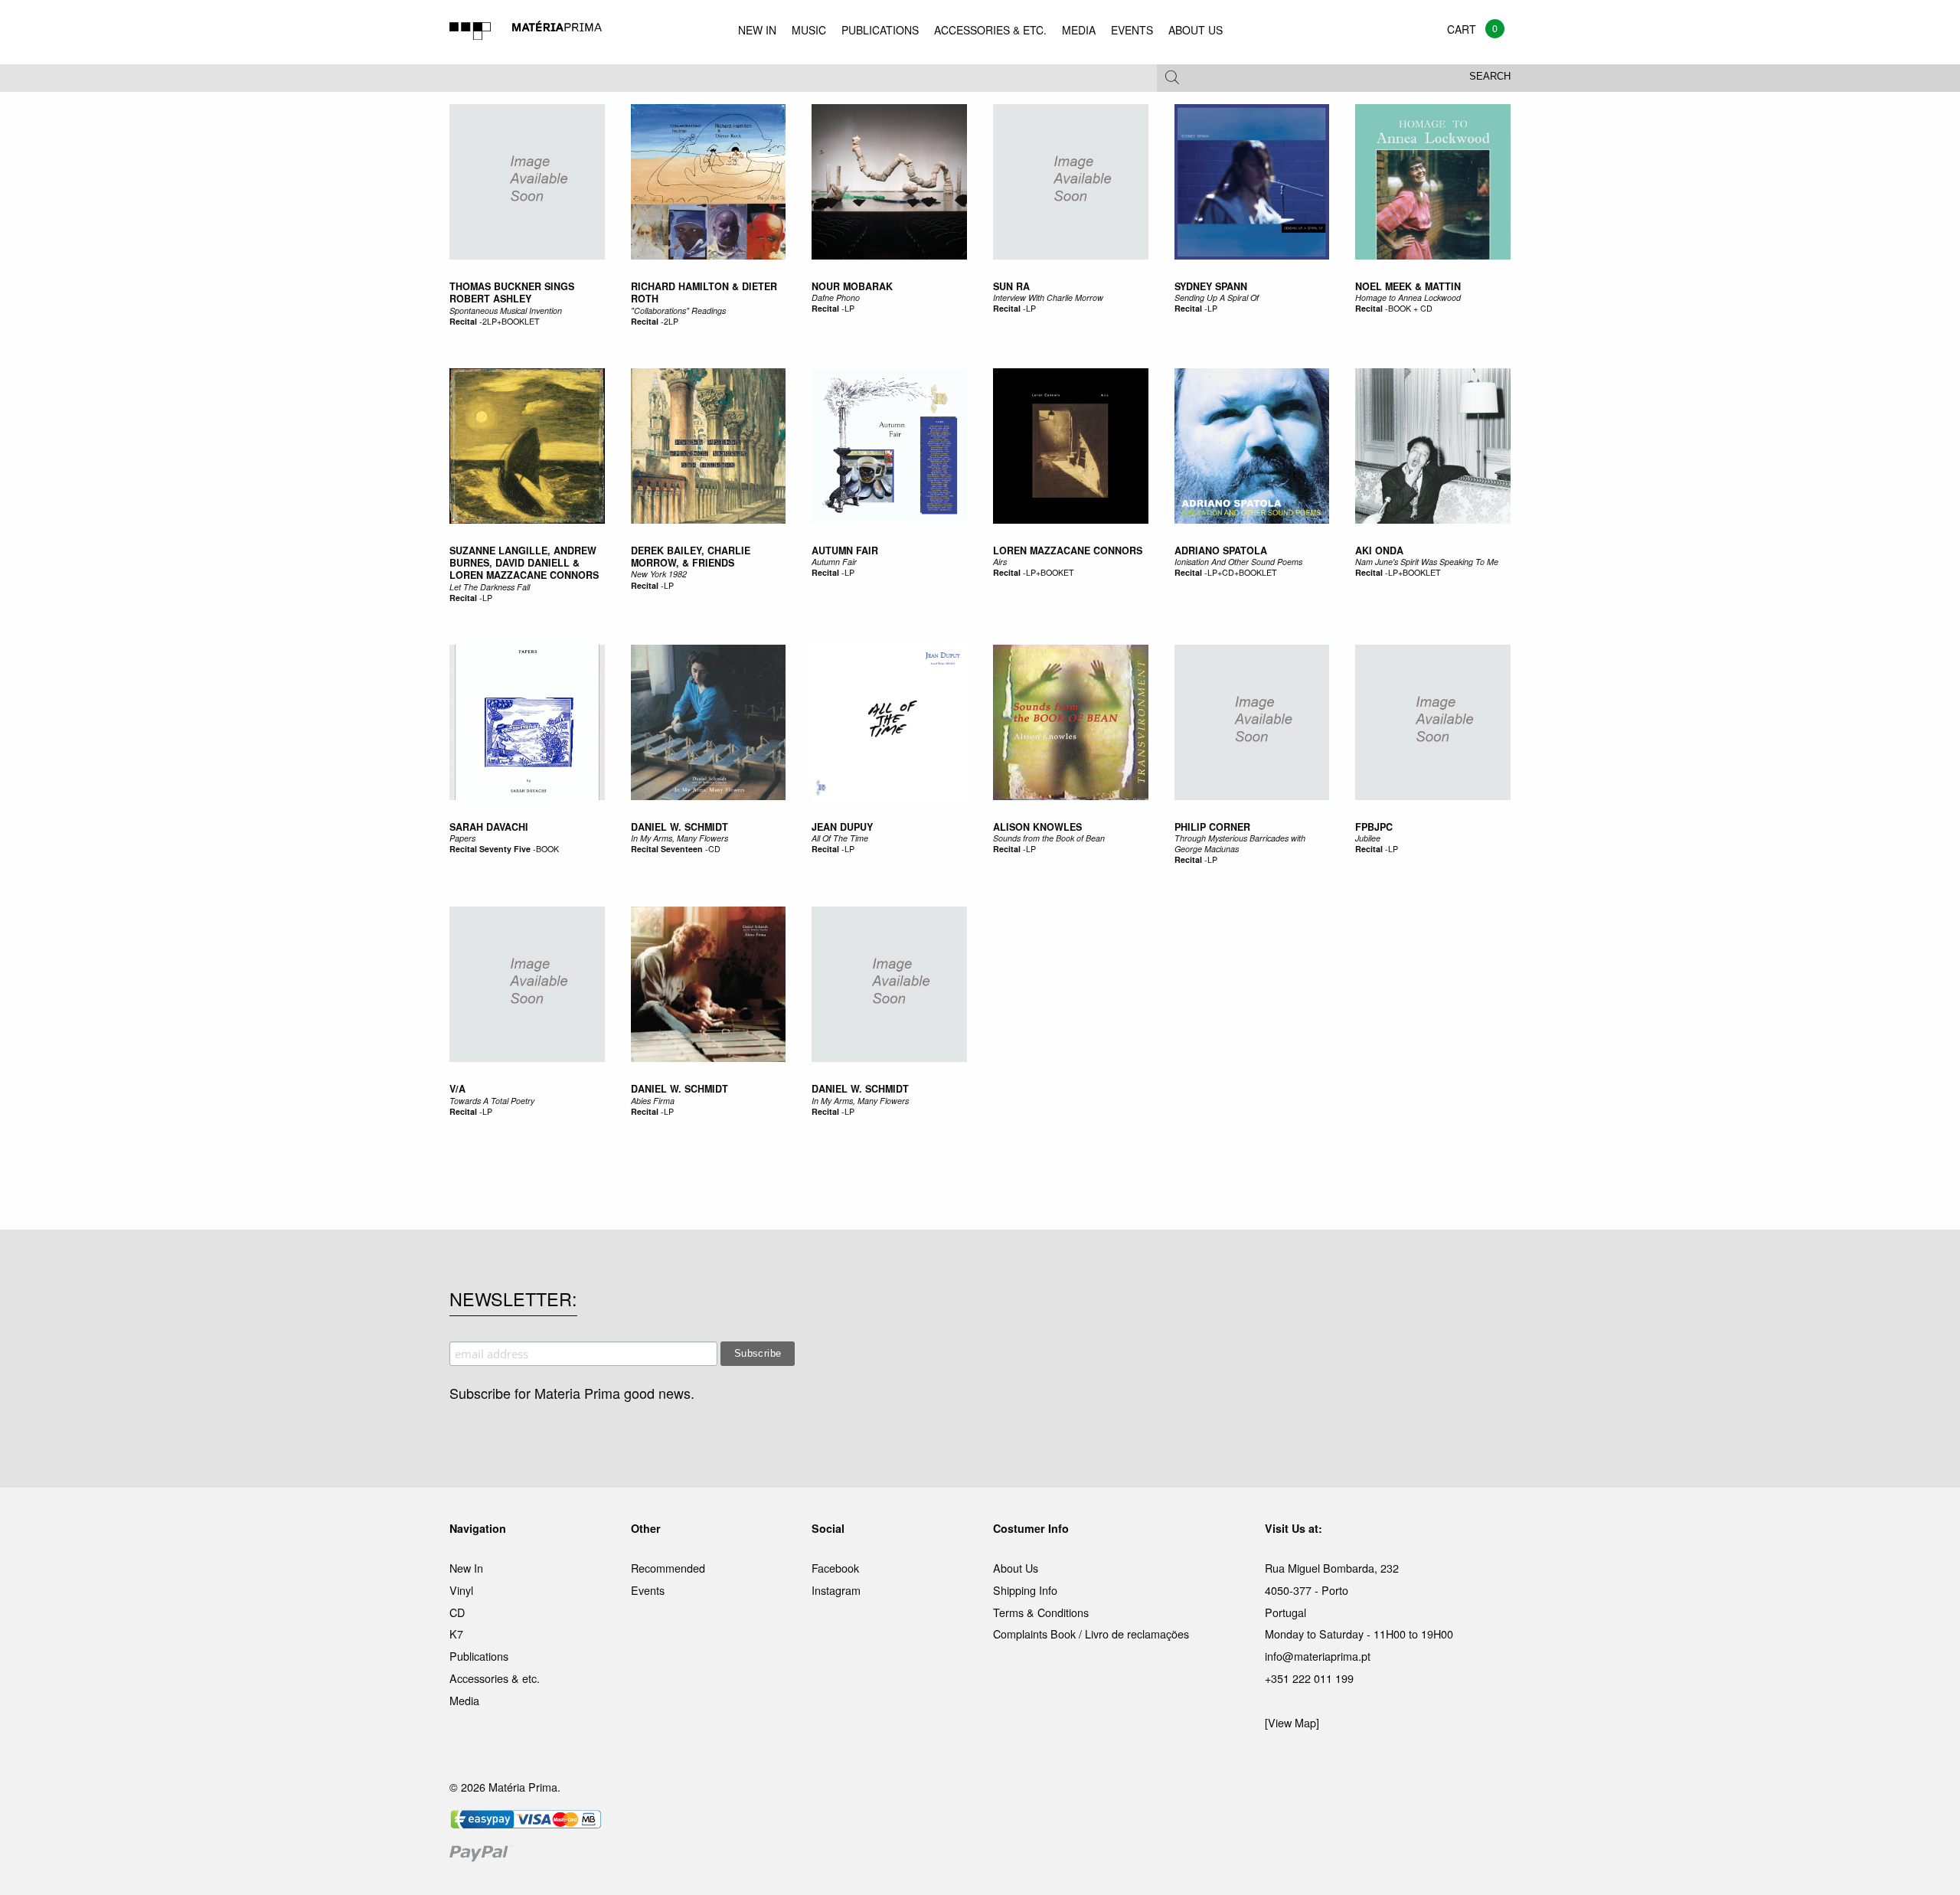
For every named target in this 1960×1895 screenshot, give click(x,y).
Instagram (836, 1590)
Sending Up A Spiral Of (1217, 297)
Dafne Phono (836, 297)
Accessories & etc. (495, 1678)
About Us (1016, 1568)
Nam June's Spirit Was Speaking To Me (1427, 562)
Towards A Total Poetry (492, 1101)
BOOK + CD (1410, 308)
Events (648, 1590)
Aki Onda (1379, 551)
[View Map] (1292, 1722)
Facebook (835, 1568)
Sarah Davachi (489, 827)
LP (849, 308)
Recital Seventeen (667, 849)
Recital (463, 321)
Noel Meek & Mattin (1408, 286)
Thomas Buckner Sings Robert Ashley (512, 292)
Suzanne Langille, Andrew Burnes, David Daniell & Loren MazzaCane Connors (524, 563)
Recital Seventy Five (490, 849)
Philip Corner (1212, 827)
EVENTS (1132, 30)
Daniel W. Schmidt (679, 827)
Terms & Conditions (1041, 1612)
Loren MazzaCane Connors (1068, 551)
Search (1490, 77)
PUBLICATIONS (880, 30)
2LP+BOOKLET (511, 321)
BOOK (547, 849)
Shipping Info (1025, 1590)
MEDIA (1079, 30)
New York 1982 (659, 574)
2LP (671, 321)
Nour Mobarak (852, 286)
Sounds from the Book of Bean (1049, 838)
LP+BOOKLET (1414, 572)
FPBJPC (1374, 827)
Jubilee (1368, 838)
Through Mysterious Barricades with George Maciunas (1240, 843)
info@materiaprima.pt (1318, 1656)
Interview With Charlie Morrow (1048, 297)
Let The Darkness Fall (490, 587)
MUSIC (809, 30)
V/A (457, 1089)
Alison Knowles (1037, 827)
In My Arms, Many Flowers (679, 838)
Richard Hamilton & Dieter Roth (704, 292)
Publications (479, 1656)
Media (464, 1700)
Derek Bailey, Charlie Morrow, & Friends (691, 557)
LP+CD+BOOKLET (1242, 572)
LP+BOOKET (1050, 572)
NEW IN (757, 30)
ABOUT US (1196, 30)
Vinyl (461, 1590)
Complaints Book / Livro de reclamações (1091, 1634)
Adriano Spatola (1221, 551)
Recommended (668, 1568)
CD (714, 849)
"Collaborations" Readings (678, 310)
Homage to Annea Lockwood (1408, 297)
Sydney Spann (1211, 286)
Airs (1000, 562)
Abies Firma (653, 1101)
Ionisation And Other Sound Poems (1238, 562)
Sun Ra (1011, 286)
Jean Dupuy (842, 827)
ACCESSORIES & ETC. (990, 30)
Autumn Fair (845, 551)
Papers (462, 838)
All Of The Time (840, 838)
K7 (456, 1634)
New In (466, 1568)
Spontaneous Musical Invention (506, 310)
